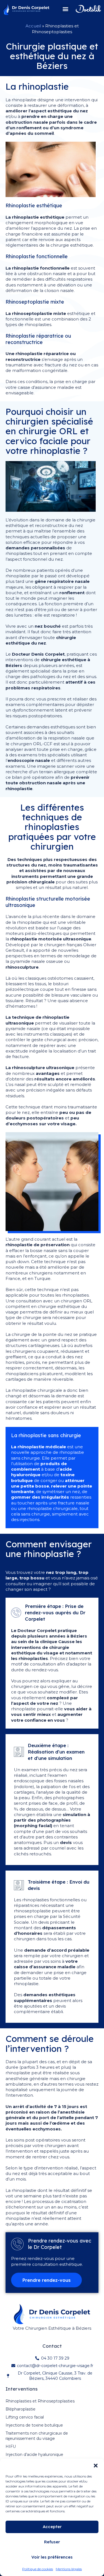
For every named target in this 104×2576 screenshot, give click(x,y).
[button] (96, 2466)
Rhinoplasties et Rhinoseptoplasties (40, 2401)
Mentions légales (69, 2569)
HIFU (11, 2446)
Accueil (33, 26)
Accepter (52, 2527)
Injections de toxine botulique (34, 2425)
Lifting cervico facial (25, 2417)
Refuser (52, 2542)
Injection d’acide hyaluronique (34, 2455)
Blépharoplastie (21, 2409)
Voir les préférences (52, 2557)
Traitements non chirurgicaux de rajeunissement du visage (37, 2436)
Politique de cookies (38, 2569)
